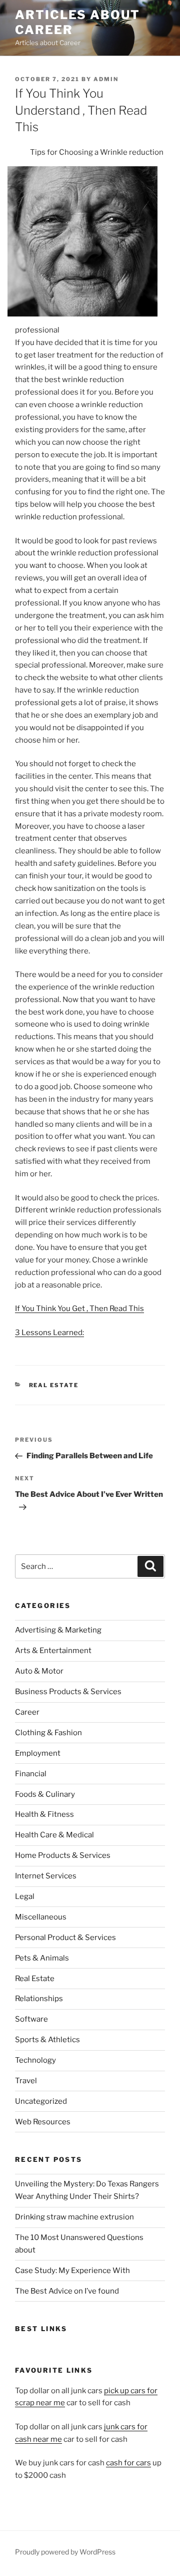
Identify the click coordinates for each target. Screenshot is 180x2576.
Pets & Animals (42, 1958)
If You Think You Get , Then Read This (79, 1309)
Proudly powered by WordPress (65, 2552)
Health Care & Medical (54, 1835)
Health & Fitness (44, 1814)
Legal (25, 1896)
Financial (31, 1774)
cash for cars (128, 2463)
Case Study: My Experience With (72, 2271)
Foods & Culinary (45, 1794)
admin (106, 79)
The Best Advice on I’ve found (67, 2291)
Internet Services (46, 1876)
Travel (26, 2081)
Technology (35, 2060)
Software (31, 2019)
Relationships (39, 1999)
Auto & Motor (39, 1671)
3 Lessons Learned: (49, 1333)
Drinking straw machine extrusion (74, 2217)
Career (27, 1712)
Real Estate (54, 1385)
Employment (38, 1753)
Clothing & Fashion (48, 1733)
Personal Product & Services (65, 1938)
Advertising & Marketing (58, 1630)
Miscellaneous (41, 1917)
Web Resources (43, 2122)
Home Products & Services (63, 1855)
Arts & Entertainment (53, 1651)
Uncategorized (41, 2101)
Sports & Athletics (47, 2040)
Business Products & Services (68, 1692)
